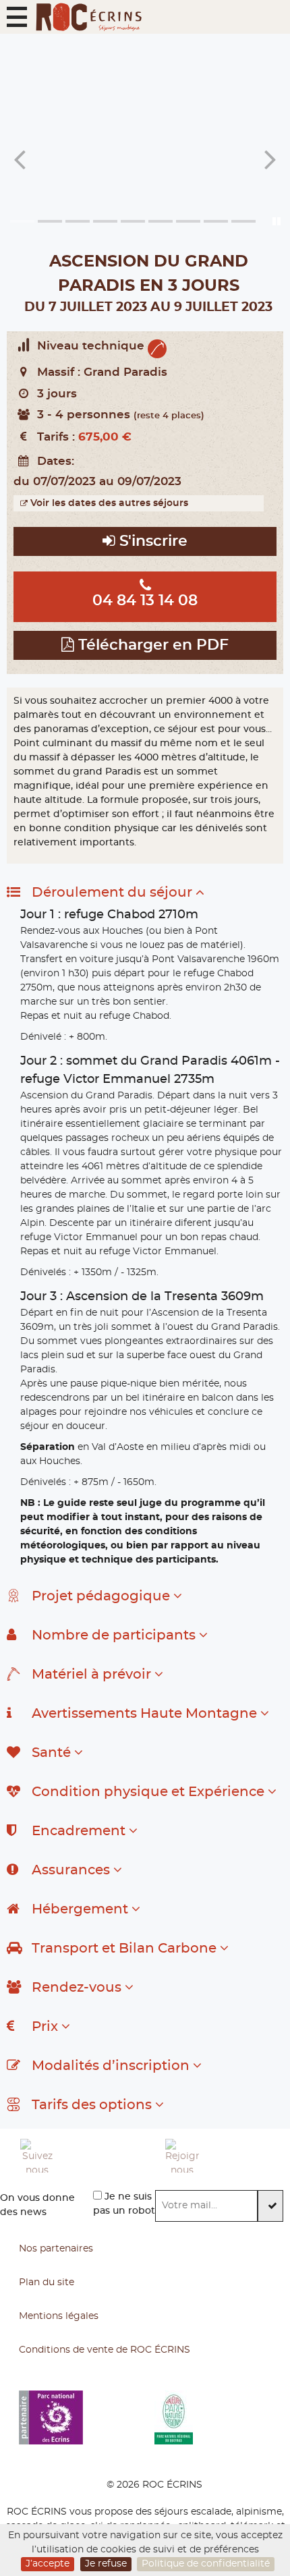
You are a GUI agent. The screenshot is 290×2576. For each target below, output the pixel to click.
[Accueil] (88, 17)
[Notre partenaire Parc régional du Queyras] (222, 2417)
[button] (17, 17)
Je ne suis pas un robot (124, 2204)
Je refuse (106, 2564)
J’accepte (48, 2564)
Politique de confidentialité (206, 2564)
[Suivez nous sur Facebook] (83, 2156)
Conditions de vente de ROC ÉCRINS (105, 2350)
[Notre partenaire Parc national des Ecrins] (87, 2417)
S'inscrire (151, 541)
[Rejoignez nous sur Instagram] (228, 2156)
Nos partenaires (56, 2249)
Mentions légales (59, 2316)
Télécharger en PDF (151, 645)
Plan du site (47, 2283)
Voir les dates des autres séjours (108, 503)
